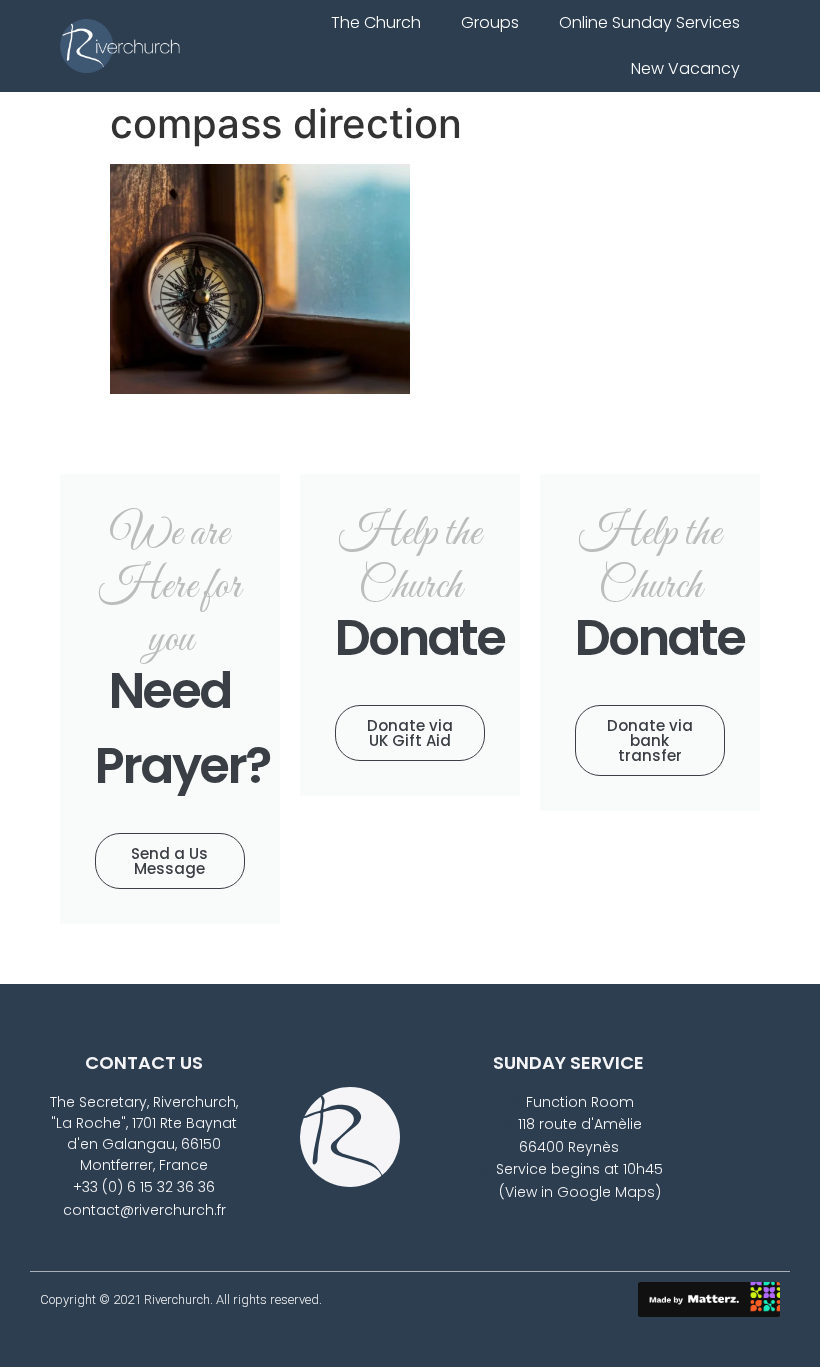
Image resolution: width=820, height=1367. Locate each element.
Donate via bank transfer (650, 740)
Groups (490, 22)
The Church (376, 22)
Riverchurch (177, 1299)
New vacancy (685, 68)
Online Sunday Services (649, 22)
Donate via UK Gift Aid (410, 733)
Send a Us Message (169, 861)
